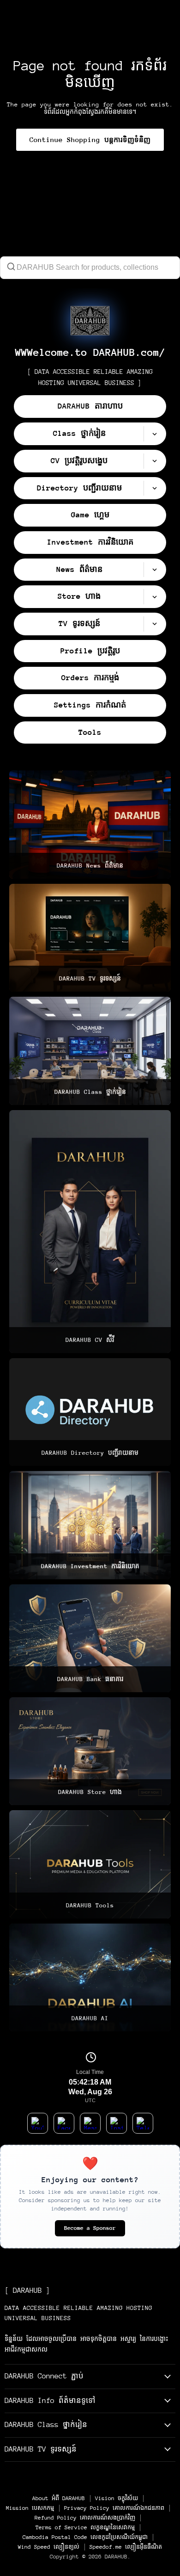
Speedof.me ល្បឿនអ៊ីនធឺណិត (126, 2547)
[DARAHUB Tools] (90, 1864)
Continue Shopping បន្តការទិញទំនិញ (90, 140)
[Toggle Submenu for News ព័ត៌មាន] (155, 570)
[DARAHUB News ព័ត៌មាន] (90, 824)
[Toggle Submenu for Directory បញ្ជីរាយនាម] (155, 488)
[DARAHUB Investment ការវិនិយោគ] (90, 1525)
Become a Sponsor (90, 2228)
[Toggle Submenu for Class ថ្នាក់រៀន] (155, 434)
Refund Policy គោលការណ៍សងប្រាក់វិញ (85, 2518)
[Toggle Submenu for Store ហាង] (155, 597)
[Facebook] (64, 2123)
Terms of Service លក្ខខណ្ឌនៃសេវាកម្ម (85, 2527)
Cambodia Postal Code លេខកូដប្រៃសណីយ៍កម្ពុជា (85, 2537)
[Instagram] (117, 2123)
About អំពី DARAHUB (59, 2498)
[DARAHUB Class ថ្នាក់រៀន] (90, 1051)
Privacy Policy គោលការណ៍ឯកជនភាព (114, 2508)
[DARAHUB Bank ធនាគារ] (90, 1638)
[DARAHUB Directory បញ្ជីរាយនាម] (90, 1412)
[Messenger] (90, 2123)
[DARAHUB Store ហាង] (90, 1751)
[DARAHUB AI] (90, 1977)
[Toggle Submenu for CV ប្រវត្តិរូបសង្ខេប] (155, 461)
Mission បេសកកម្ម (30, 2508)
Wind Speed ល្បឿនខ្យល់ (49, 2547)
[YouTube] (38, 2123)
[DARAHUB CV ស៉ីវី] (90, 1232)
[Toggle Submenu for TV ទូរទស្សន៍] (155, 624)
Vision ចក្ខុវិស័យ (117, 2498)
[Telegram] (143, 2123)
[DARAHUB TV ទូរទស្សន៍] (90, 938)
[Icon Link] (90, 321)
